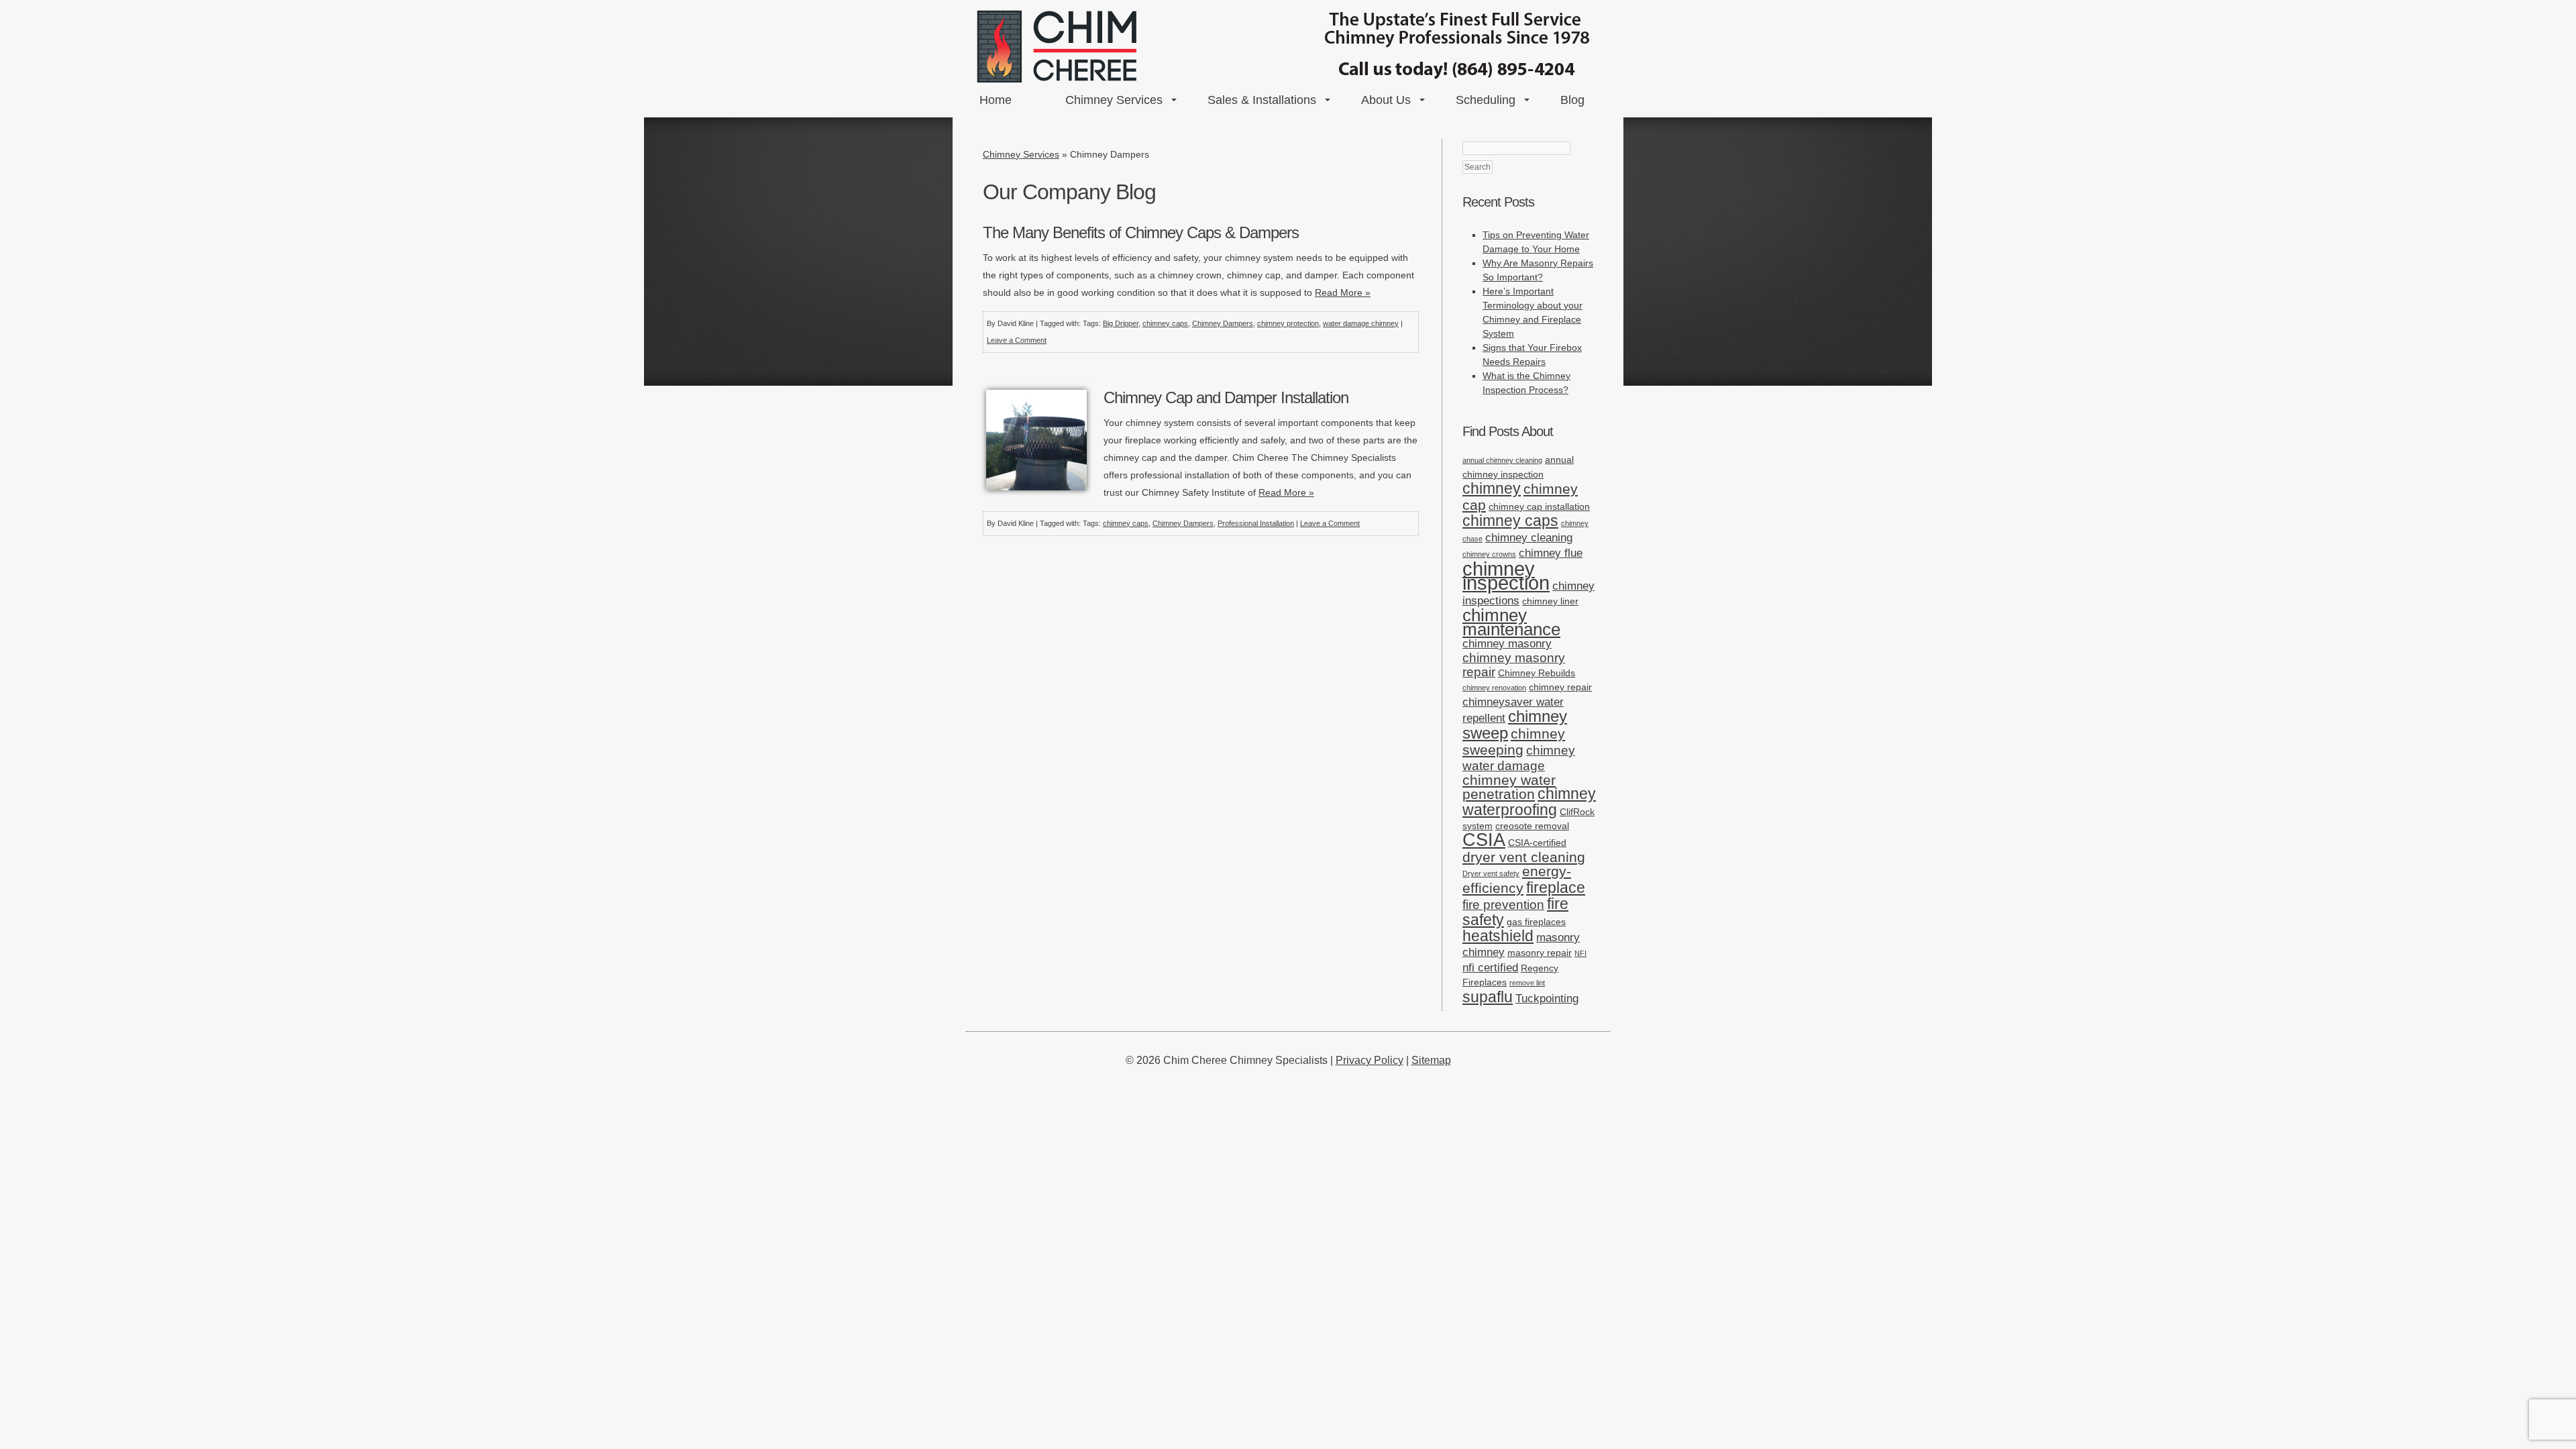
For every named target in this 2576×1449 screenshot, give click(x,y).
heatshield (1498, 936)
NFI (1580, 953)
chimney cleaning (1529, 538)
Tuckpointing (1547, 999)
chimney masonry (1507, 644)
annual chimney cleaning (1502, 460)
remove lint (1527, 983)
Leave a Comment (1017, 340)
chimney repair (1560, 687)
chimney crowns (1489, 554)
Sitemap (1431, 1060)
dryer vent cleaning (1524, 857)
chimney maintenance (1511, 622)
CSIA (1484, 840)
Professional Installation (1256, 523)
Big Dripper (1121, 323)
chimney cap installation (1539, 506)
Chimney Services (1114, 100)
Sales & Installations (1262, 100)
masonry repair (1540, 953)
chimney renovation (1494, 688)
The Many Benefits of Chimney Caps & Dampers (1141, 232)
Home (996, 100)
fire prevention (1503, 905)
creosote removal (1532, 826)
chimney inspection (1506, 576)
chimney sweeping (1514, 742)
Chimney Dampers (1223, 323)
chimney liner (1550, 601)
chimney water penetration (1509, 787)
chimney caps (1165, 323)
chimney (1492, 489)
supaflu (1488, 997)
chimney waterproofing (1529, 802)
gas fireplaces (1536, 922)
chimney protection (1288, 323)
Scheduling (1486, 100)
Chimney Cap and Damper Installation (1226, 397)
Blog (1572, 100)
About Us (1386, 100)
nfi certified (1490, 968)
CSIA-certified (1537, 843)
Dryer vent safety (1491, 873)
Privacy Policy (1370, 1060)
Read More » (1343, 292)
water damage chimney (1361, 323)
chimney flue (1551, 553)
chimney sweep (1515, 724)
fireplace (1556, 888)
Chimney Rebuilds (1537, 673)
